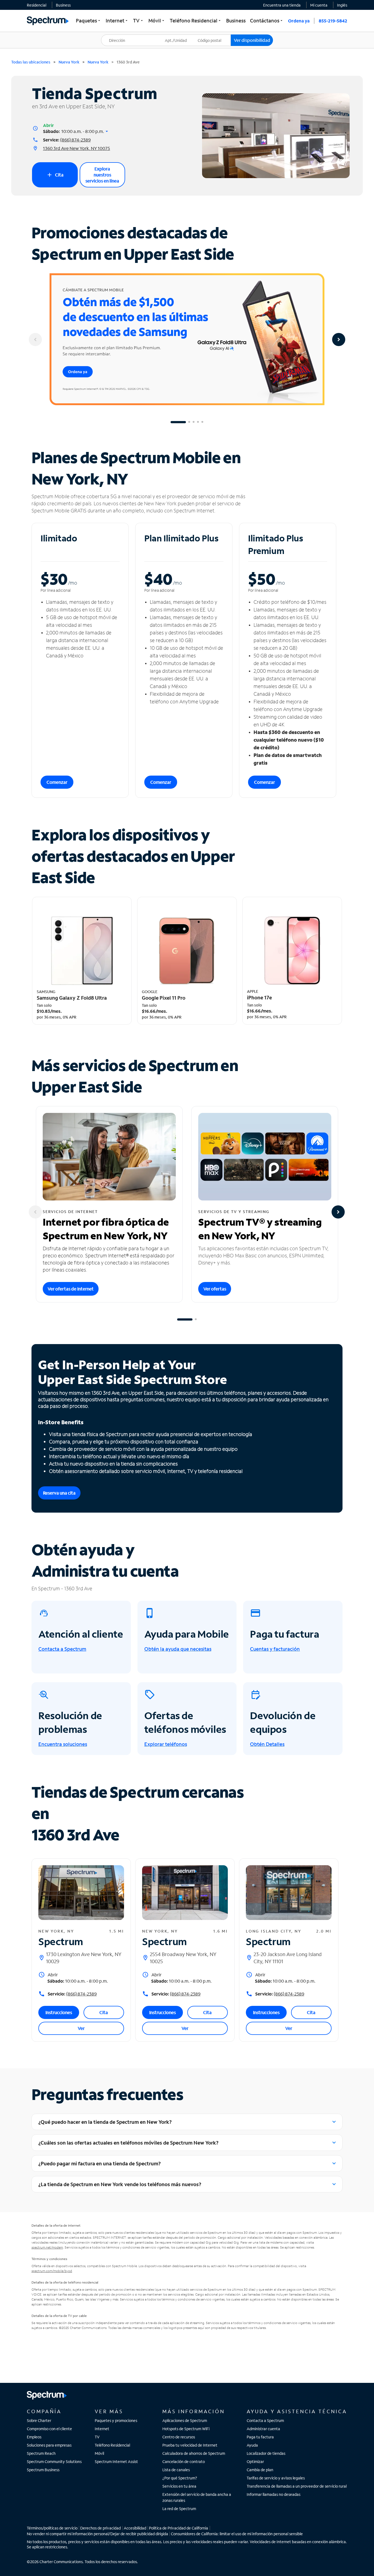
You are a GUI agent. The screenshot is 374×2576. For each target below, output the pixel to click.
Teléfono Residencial (112, 2445)
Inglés (342, 5)
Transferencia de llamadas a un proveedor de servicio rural (297, 2486)
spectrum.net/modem (47, 2247)
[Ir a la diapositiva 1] (178, 422)
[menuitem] (37, 5)
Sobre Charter (39, 2420)
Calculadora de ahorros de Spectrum (194, 2453)
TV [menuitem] (139, 21)
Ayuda (252, 2445)
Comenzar (57, 782)
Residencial (37, 5)
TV (97, 2437)
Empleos (34, 2437)
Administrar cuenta (263, 2429)
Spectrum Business (43, 2470)
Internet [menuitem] (117, 21)
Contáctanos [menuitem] (267, 21)
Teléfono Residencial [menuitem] (196, 21)
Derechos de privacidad (100, 2528)
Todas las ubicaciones (31, 62)
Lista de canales (176, 2470)
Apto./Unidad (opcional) (180, 37)
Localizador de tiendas (266, 2453)
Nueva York (69, 62)
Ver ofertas (215, 1289)
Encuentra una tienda (282, 5)
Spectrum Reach (41, 2453)
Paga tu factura (260, 2437)
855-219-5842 (333, 21)
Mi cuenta (319, 5)
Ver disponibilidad (252, 40)
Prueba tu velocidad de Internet (190, 2445)
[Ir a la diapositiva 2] (189, 422)
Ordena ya (299, 21)
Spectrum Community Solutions (54, 2462)
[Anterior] (35, 340)
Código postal (213, 35)
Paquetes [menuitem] (89, 21)
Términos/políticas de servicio (52, 2528)
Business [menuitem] (236, 21)
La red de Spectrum (179, 2509)
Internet (102, 2429)
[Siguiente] (339, 340)
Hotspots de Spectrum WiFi (186, 2429)
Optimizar (255, 2462)
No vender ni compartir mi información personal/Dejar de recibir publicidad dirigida (97, 2534)
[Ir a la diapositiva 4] (198, 422)
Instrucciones (59, 2012)
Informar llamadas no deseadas (274, 2494)
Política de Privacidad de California (179, 2528)
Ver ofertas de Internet (71, 1289)
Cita (55, 175)
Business (63, 5)
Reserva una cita (59, 1493)
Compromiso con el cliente (49, 2429)
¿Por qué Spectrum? (180, 2478)
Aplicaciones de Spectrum (185, 2420)
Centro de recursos (179, 2437)
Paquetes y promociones (116, 2420)
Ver (81, 2028)
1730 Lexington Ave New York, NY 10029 (84, 1958)
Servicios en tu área (179, 2486)
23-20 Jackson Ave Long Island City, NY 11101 (288, 1958)
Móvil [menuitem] (157, 21)
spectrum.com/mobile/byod (52, 2271)
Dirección (113, 35)
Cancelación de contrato (184, 2462)
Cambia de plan (260, 2470)
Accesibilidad (135, 2528)
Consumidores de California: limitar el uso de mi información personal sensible (237, 2534)
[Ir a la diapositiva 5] (202, 422)
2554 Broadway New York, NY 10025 (183, 1958)
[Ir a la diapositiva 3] (194, 422)
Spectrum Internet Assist (116, 2462)
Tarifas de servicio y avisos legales (276, 2478)
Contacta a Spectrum (265, 2420)
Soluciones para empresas (49, 2445)
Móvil (99, 2453)
